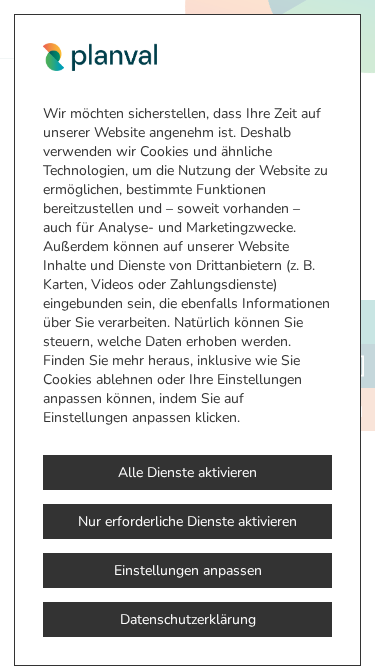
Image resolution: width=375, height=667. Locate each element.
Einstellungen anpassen (188, 570)
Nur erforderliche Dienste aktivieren (187, 521)
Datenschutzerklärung (188, 619)
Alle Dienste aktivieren (187, 472)
